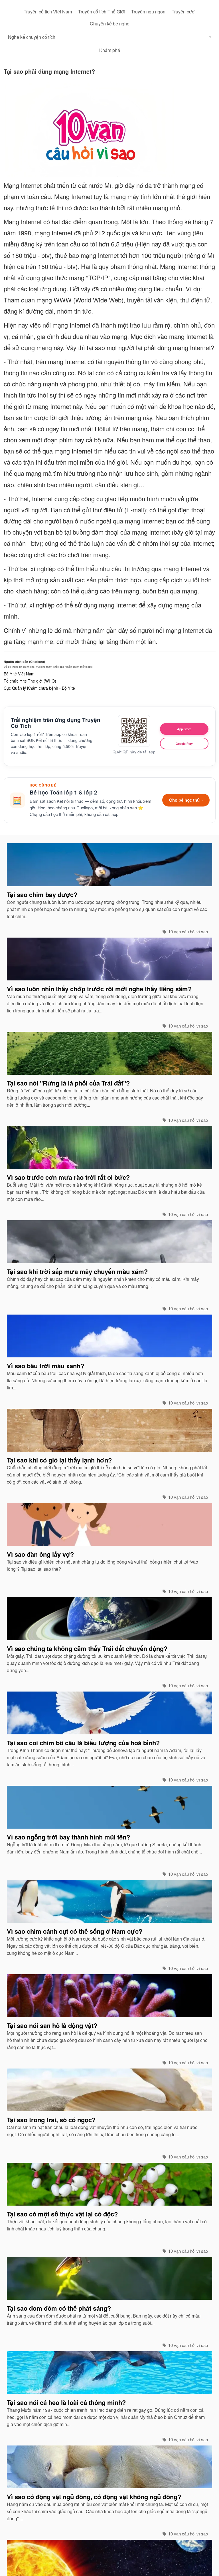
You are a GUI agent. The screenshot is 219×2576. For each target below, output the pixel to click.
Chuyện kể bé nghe (110, 24)
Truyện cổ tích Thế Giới (102, 12)
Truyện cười (184, 12)
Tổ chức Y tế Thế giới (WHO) (30, 681)
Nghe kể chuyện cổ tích (32, 37)
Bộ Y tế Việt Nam (19, 674)
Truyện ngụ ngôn (148, 12)
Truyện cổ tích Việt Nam (48, 12)
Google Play (184, 744)
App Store (184, 729)
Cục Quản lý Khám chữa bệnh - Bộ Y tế (39, 688)
